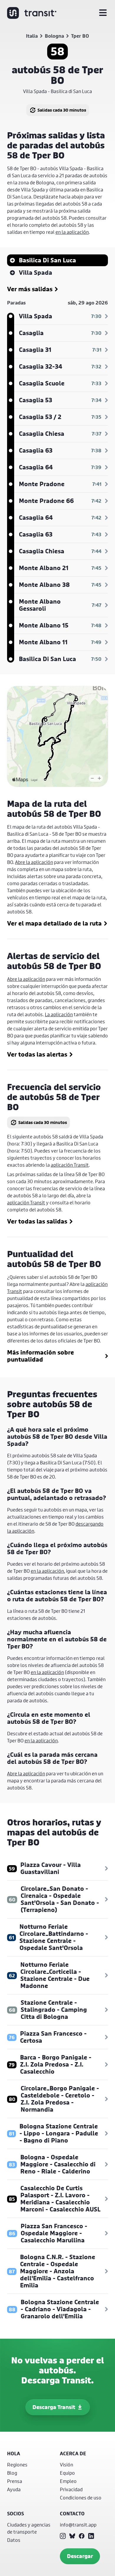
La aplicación (59, 1014)
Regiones (17, 2465)
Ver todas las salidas (37, 1221)
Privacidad (71, 2489)
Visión (66, 2465)
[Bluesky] (72, 2536)
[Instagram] (63, 2536)
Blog (12, 2473)
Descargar (80, 2556)
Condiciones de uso (81, 2498)
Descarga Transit (54, 2407)
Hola (14, 2454)
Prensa (15, 2481)
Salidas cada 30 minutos (62, 110)
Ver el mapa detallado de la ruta (54, 923)
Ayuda (14, 2489)
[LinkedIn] (91, 2536)
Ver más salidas (30, 289)
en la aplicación (72, 232)
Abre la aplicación (34, 862)
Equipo (67, 2473)
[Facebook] (82, 2536)
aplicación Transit (70, 1165)
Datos (14, 2540)
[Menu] (103, 13)
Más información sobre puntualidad (41, 1356)
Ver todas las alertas (37, 1054)
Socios (15, 2514)
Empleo (68, 2481)
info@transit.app (78, 2525)
